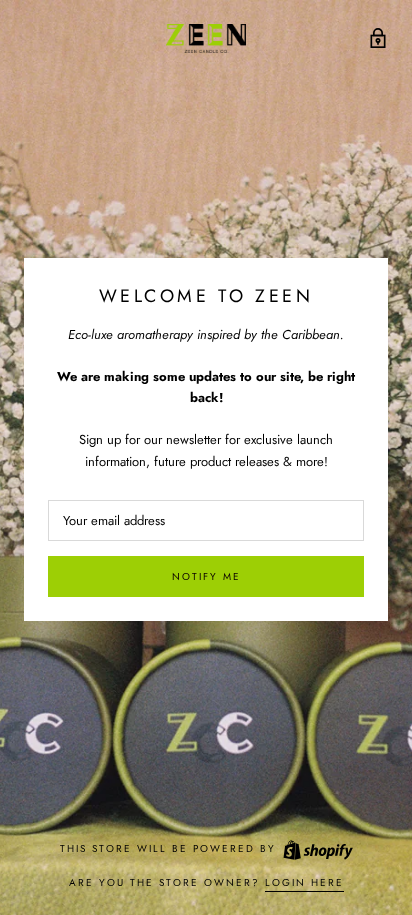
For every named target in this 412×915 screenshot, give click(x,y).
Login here (304, 882)
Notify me (206, 576)
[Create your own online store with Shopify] (317, 848)
